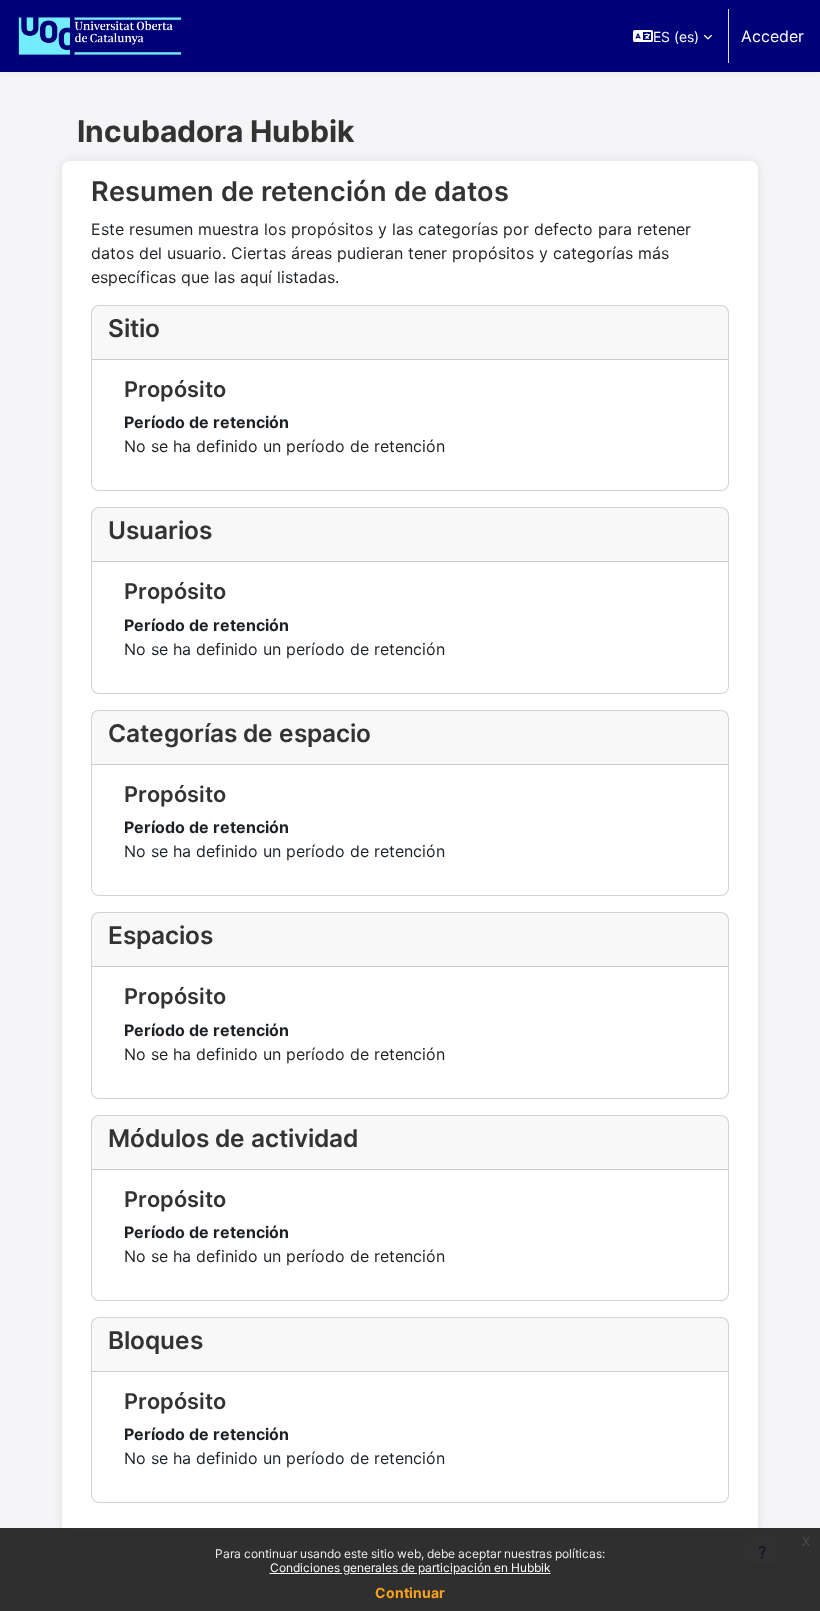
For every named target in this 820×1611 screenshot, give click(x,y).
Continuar (410, 1592)
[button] (672, 36)
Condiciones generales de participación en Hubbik (410, 1567)
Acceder (772, 36)
